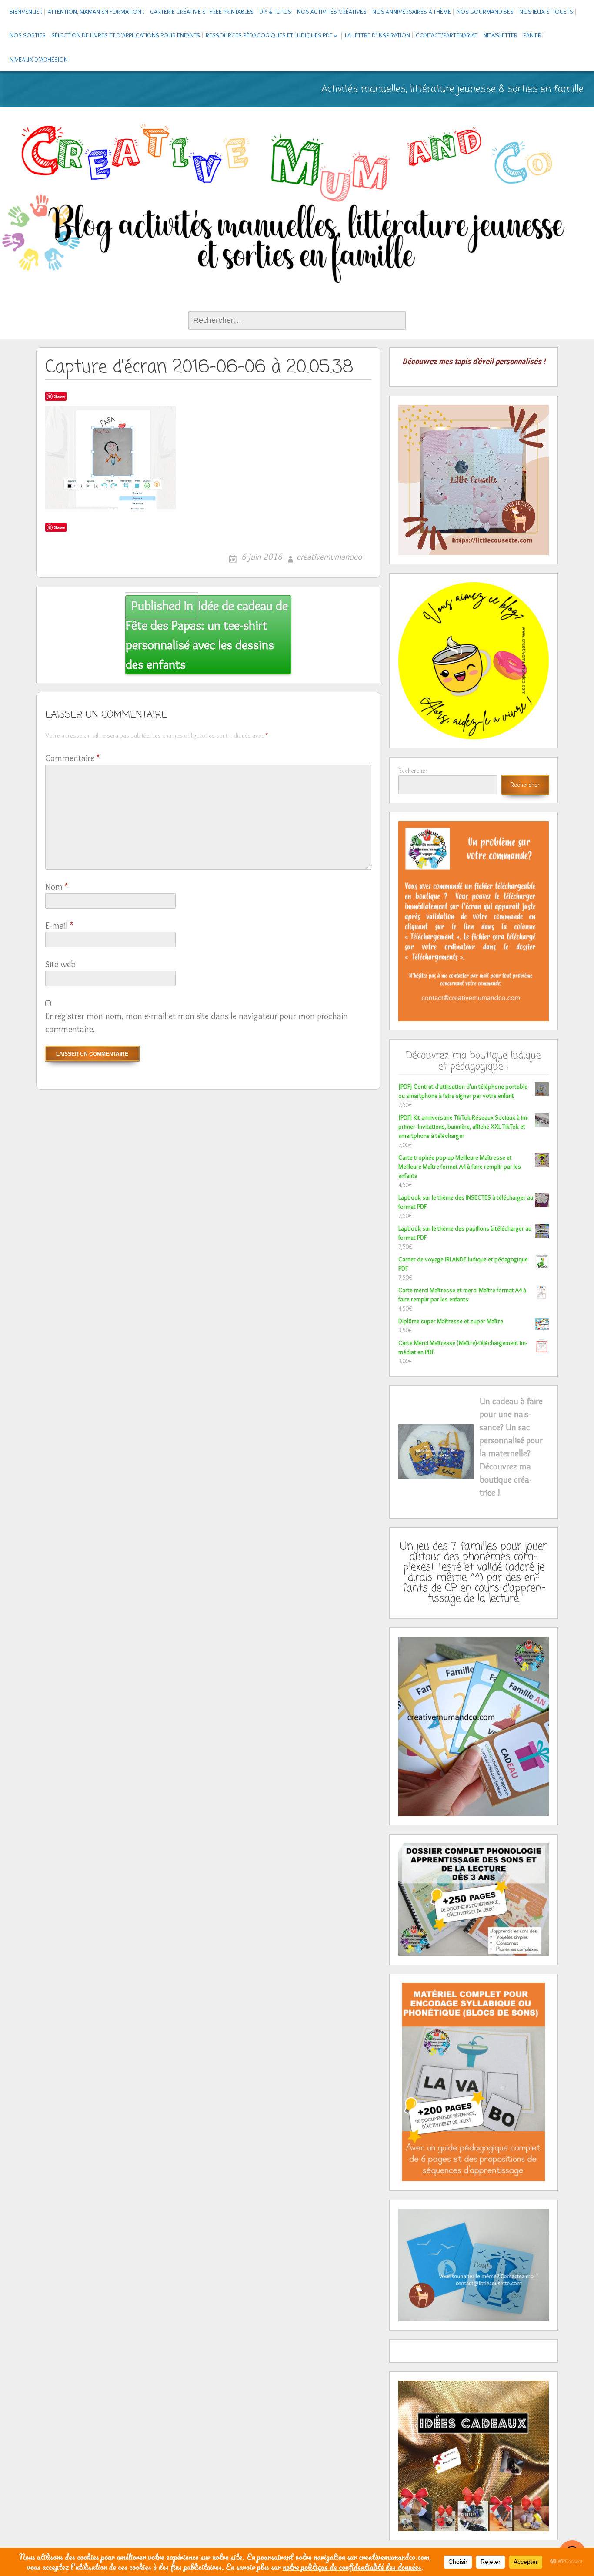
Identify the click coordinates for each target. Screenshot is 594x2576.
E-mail (59, 926)
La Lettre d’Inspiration (377, 35)
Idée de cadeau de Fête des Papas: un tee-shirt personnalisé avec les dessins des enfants (207, 635)
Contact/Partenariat (447, 35)
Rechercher (413, 771)
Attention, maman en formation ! (96, 12)
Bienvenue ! (26, 12)
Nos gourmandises (485, 12)
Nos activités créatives (332, 12)
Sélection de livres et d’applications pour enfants (126, 35)
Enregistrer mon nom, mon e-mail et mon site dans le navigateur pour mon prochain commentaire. (197, 1023)
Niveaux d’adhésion (39, 60)
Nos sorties (28, 35)
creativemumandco (329, 557)
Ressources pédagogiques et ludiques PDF (269, 35)
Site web (60, 964)
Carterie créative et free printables (202, 12)
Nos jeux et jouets (546, 12)
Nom (57, 887)
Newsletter (500, 35)
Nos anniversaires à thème (412, 12)
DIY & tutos (275, 12)
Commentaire (72, 758)
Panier (532, 35)
